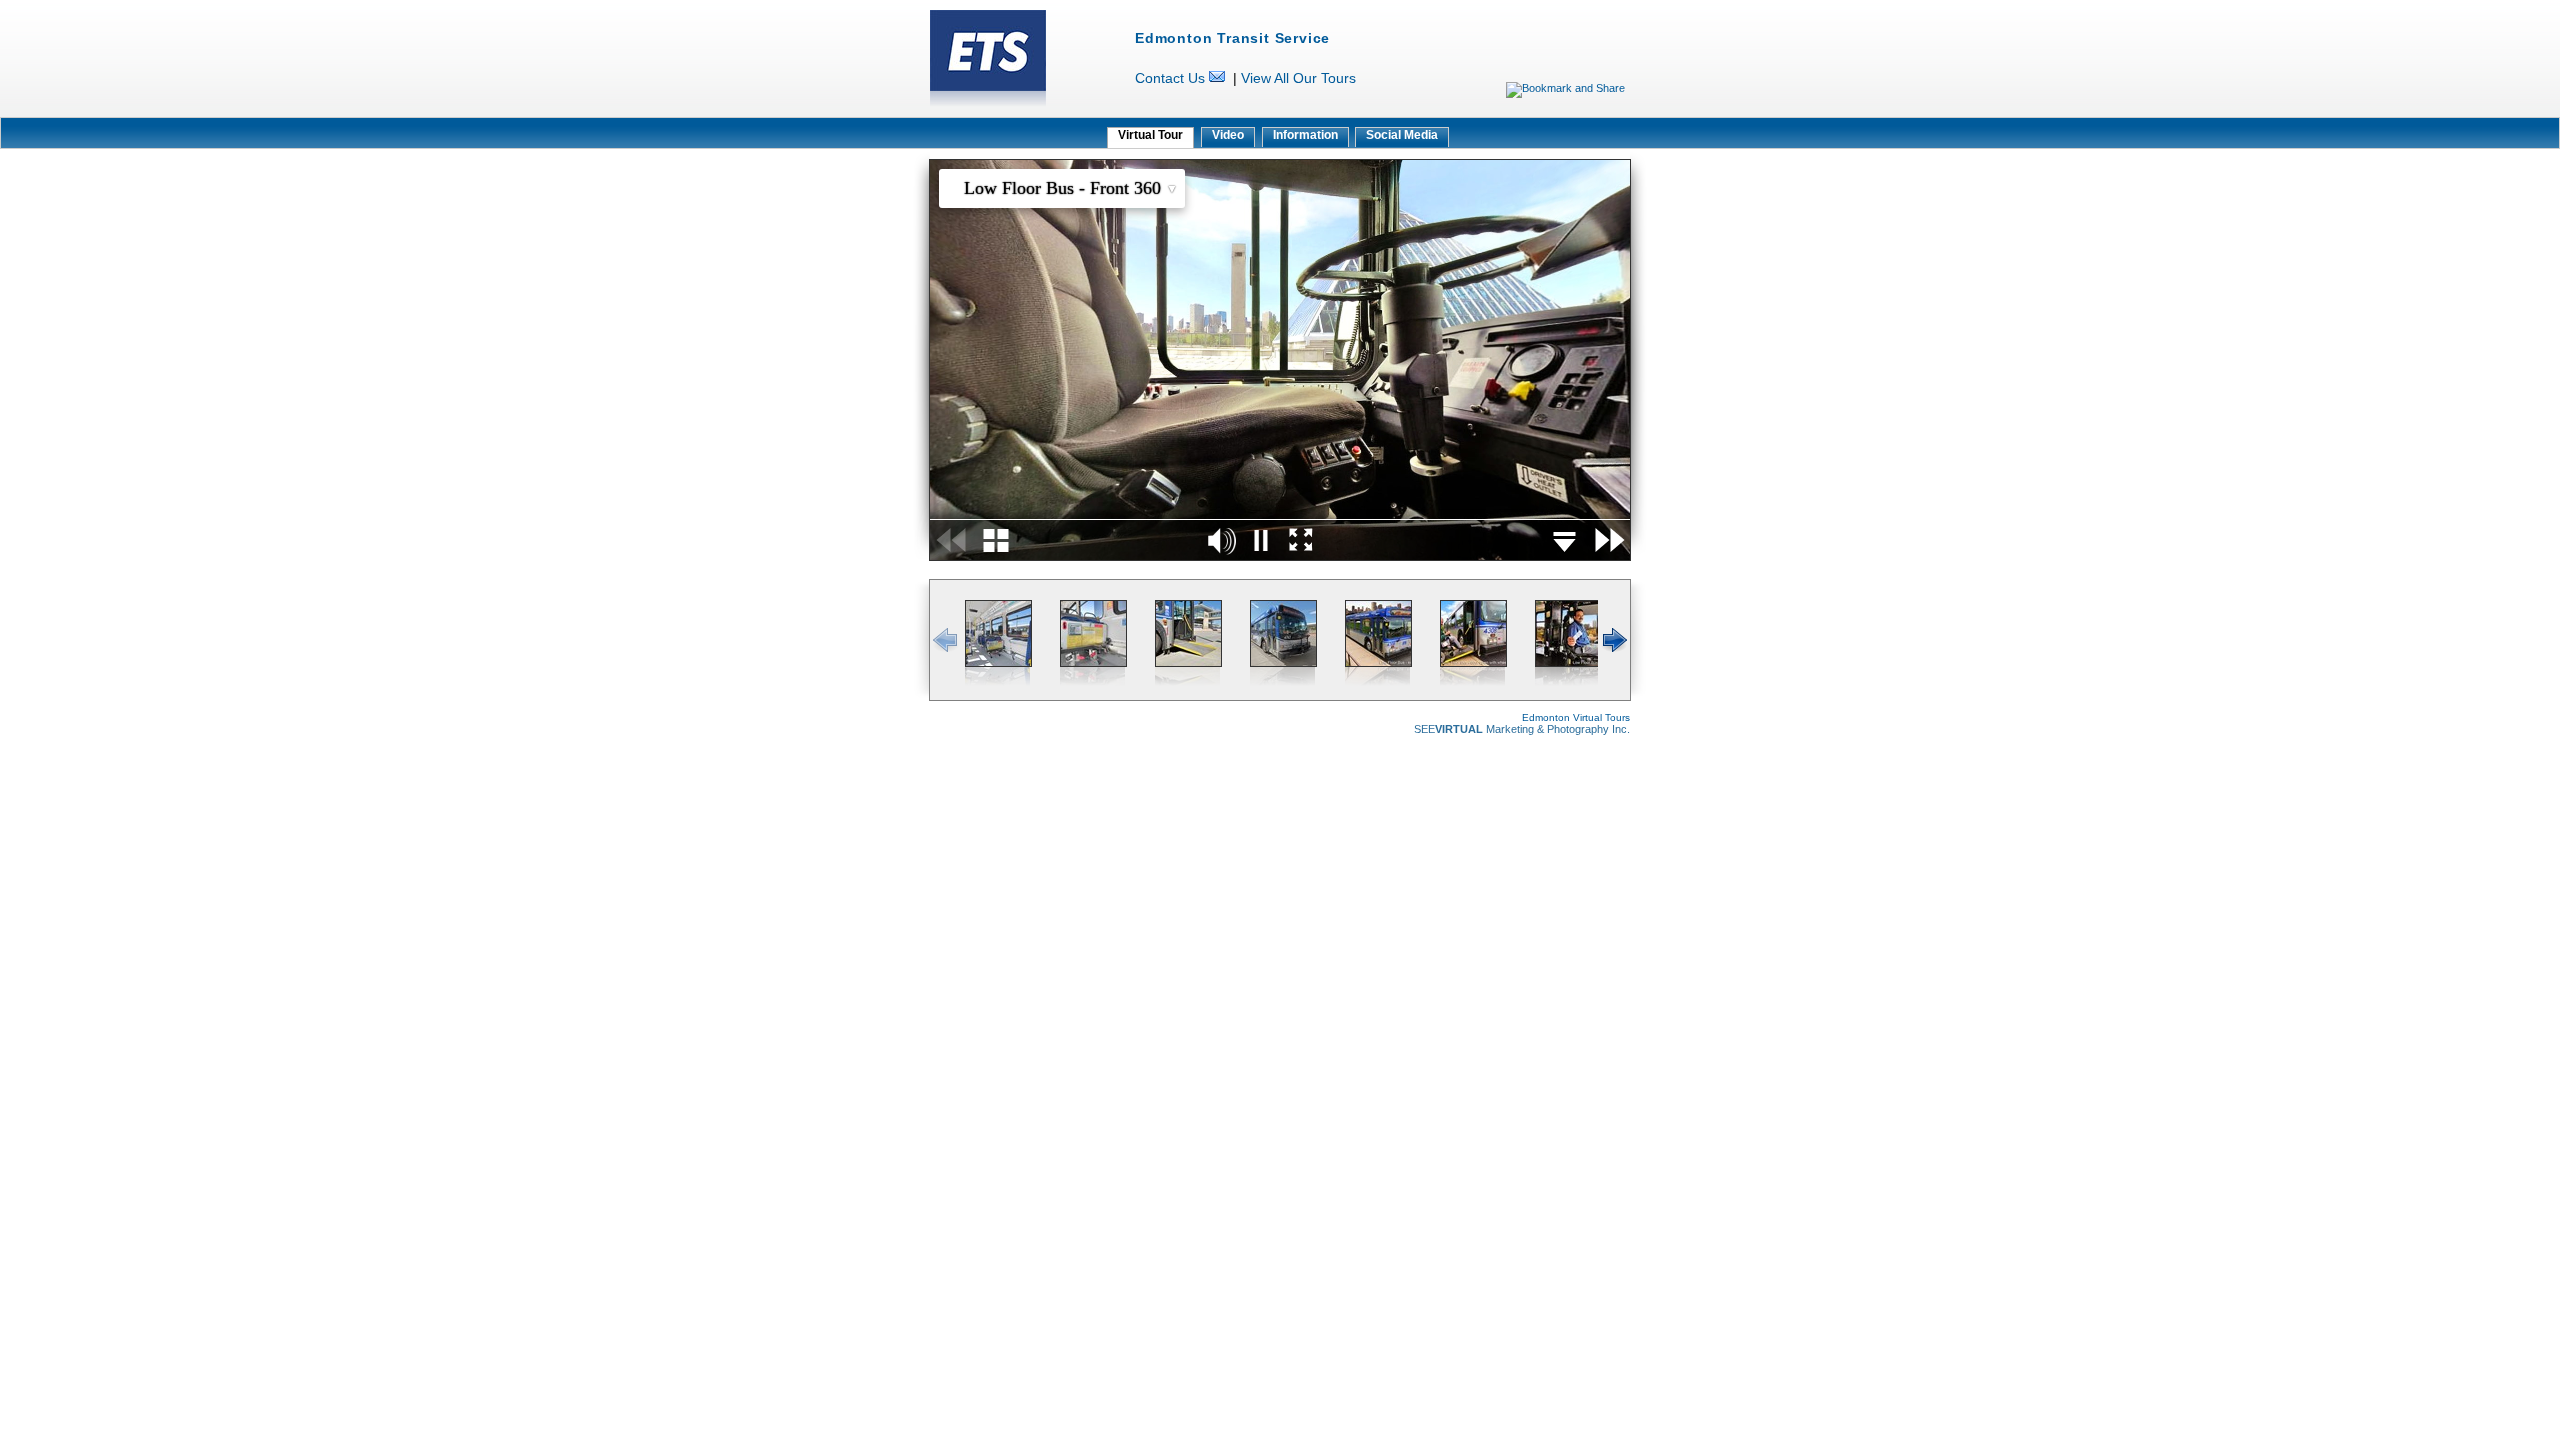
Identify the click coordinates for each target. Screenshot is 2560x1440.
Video (1228, 135)
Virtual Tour (1150, 135)
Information (1305, 135)
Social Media (1402, 135)
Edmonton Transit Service (1232, 38)
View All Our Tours (1298, 78)
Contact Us (1170, 78)
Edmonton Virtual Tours (1576, 717)
